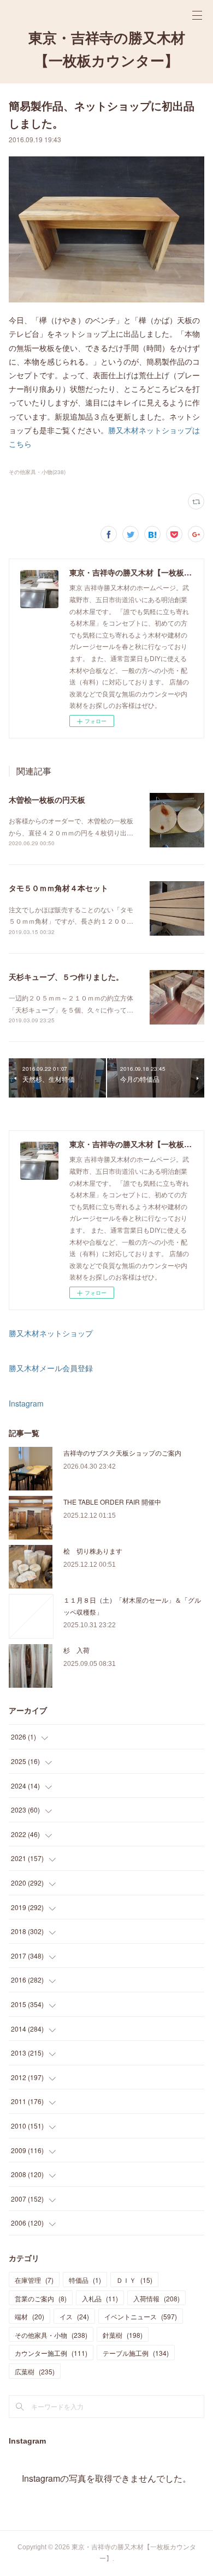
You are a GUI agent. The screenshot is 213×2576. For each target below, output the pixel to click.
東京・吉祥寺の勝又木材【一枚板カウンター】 (107, 50)
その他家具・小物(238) (37, 472)
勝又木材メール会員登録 (51, 1368)
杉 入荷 (76, 1650)
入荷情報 (156, 2298)
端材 (29, 2316)
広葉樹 (35, 2371)
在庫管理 (34, 2280)
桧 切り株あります (93, 1551)
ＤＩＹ (134, 2280)
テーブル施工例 (136, 2353)
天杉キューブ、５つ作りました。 (66, 977)
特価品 (85, 2280)
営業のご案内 (41, 2298)
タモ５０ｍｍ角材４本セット (58, 888)
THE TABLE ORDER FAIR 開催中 (112, 1502)
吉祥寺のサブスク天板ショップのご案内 (122, 1453)
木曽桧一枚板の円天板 (47, 799)
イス (74, 2316)
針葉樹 (123, 2335)
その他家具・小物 (51, 2335)
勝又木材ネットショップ (51, 1333)
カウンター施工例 (51, 2353)
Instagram (26, 1403)
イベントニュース (141, 2316)
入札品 (100, 2298)
